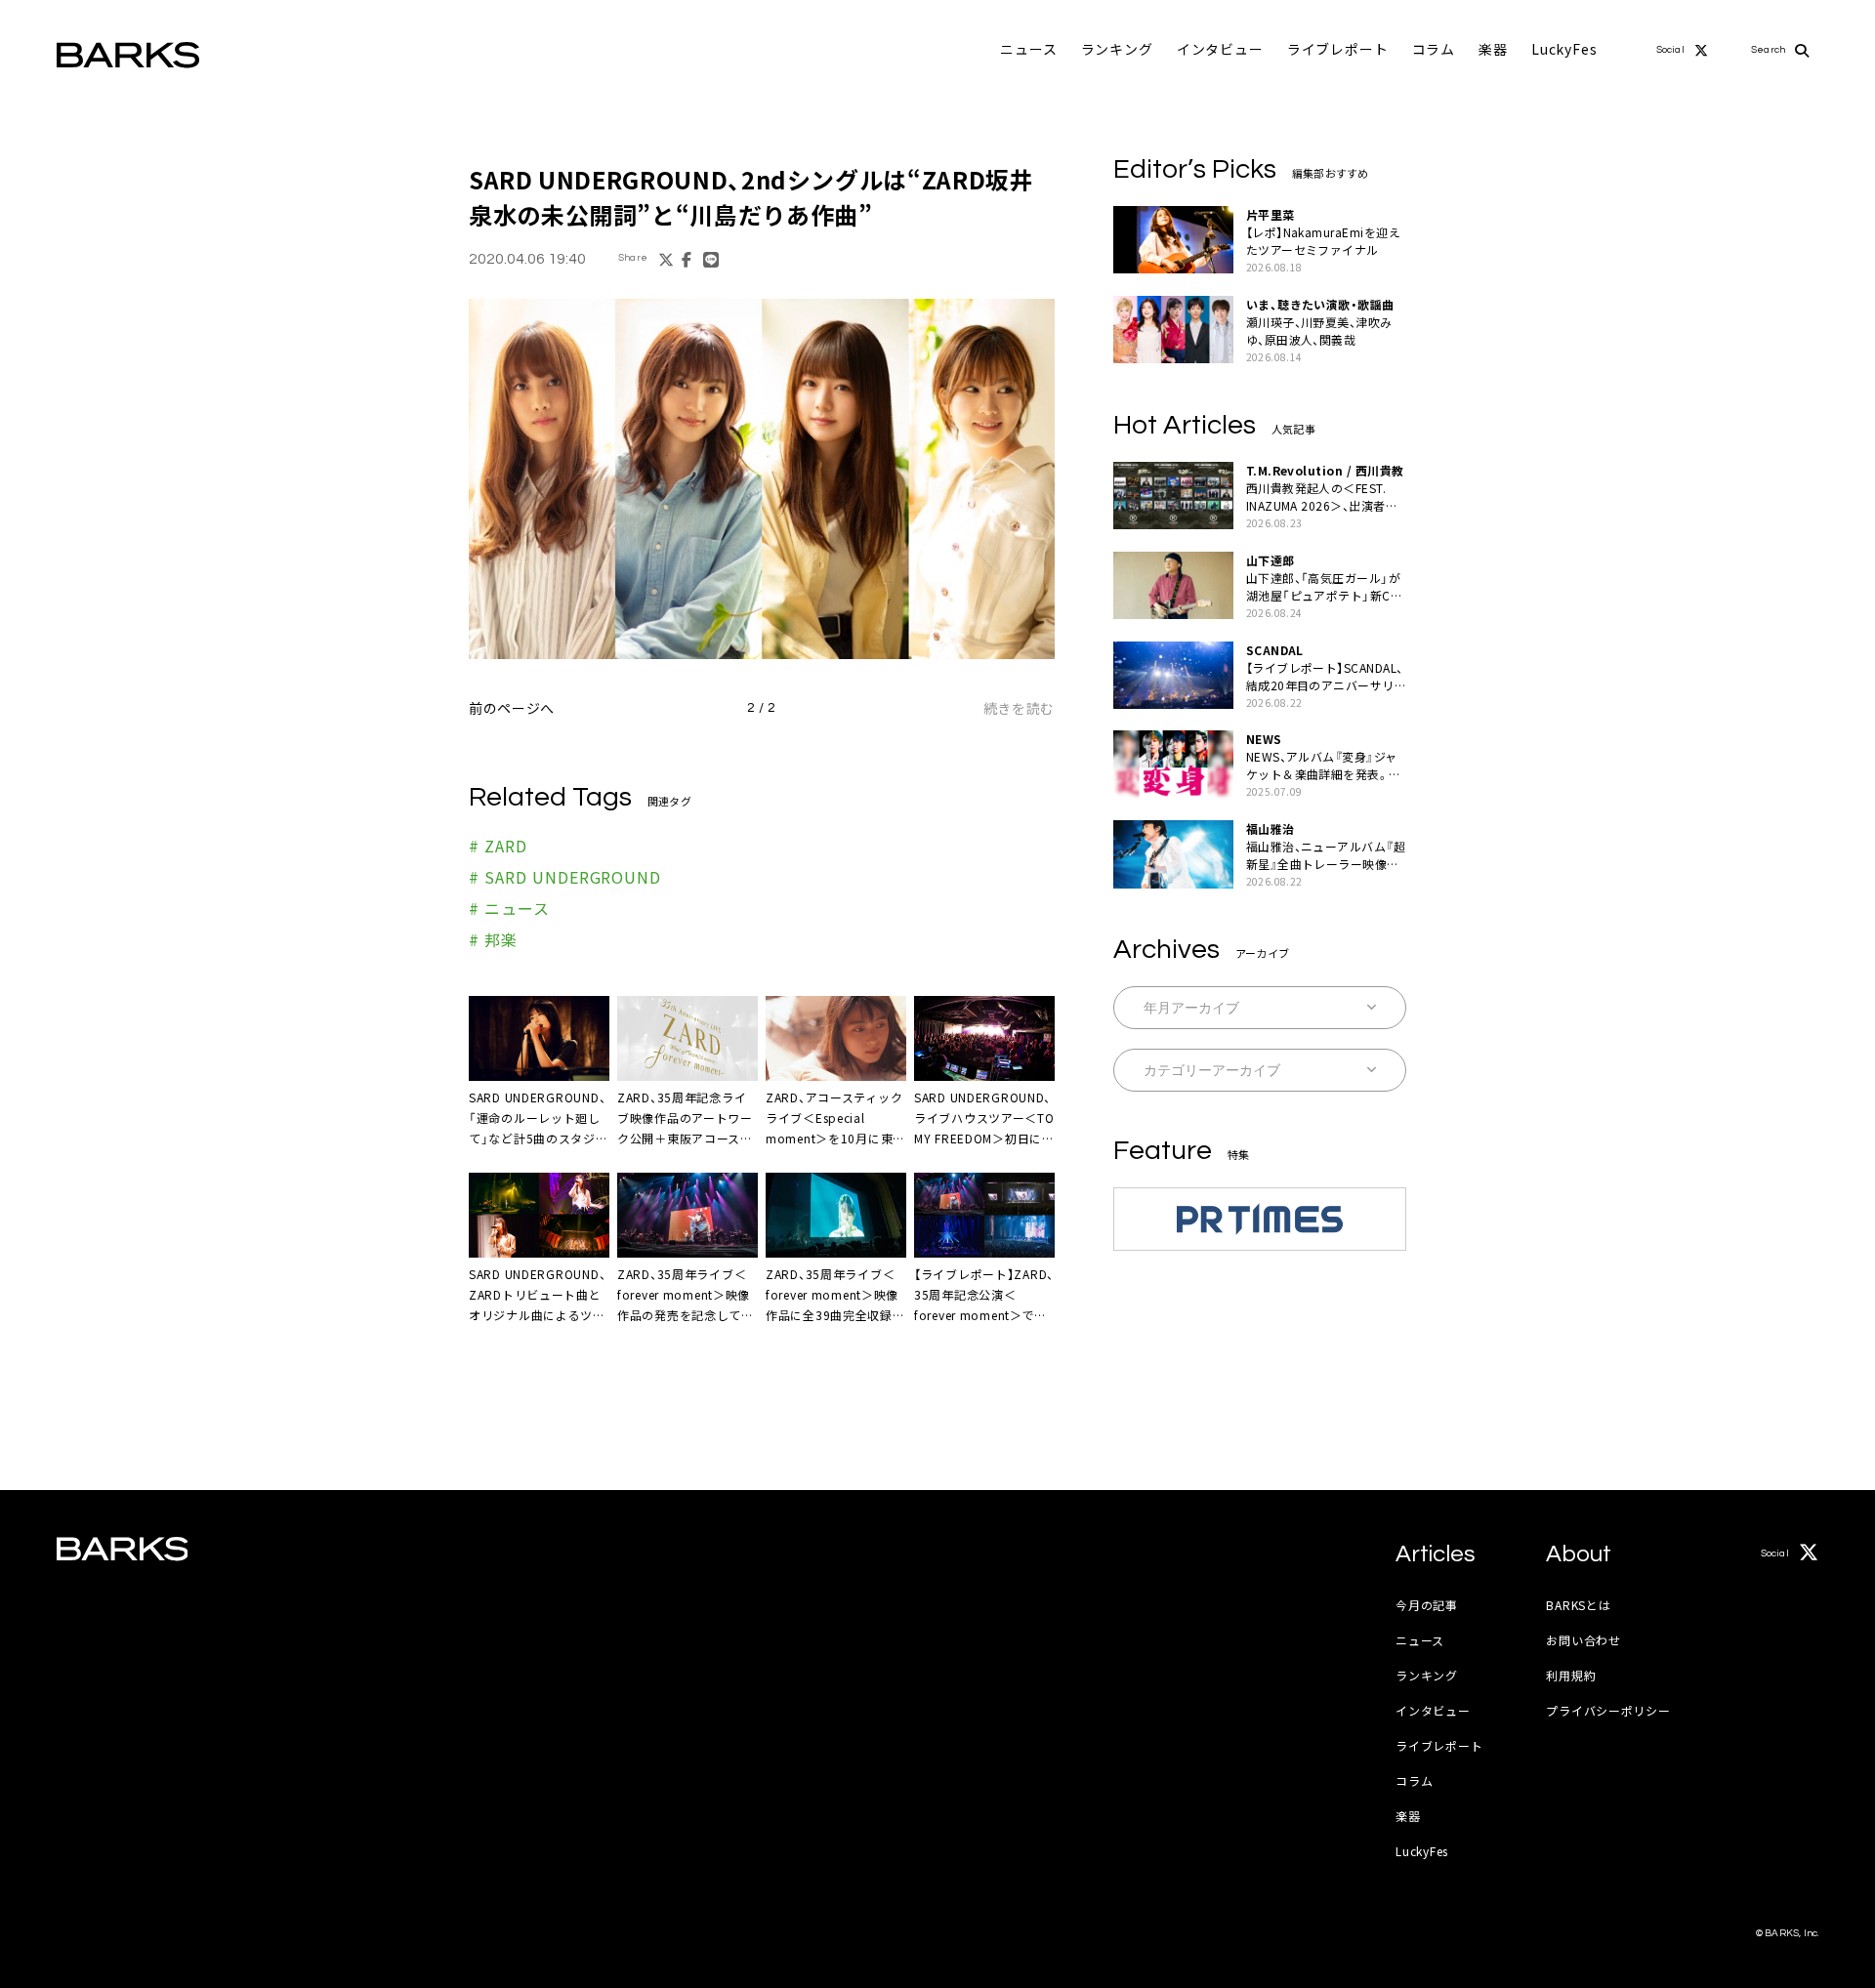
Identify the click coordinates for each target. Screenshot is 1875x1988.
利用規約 (1571, 1675)
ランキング (1117, 49)
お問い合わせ (1583, 1640)
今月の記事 (1427, 1605)
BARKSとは (1578, 1605)
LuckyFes (1564, 49)
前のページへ (512, 708)
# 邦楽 (493, 939)
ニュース (1028, 49)
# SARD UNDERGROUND (565, 877)
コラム (1434, 49)
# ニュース (509, 908)
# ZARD (498, 846)
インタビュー (1220, 49)
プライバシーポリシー (1608, 1710)
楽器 (1493, 49)
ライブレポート (1338, 49)
